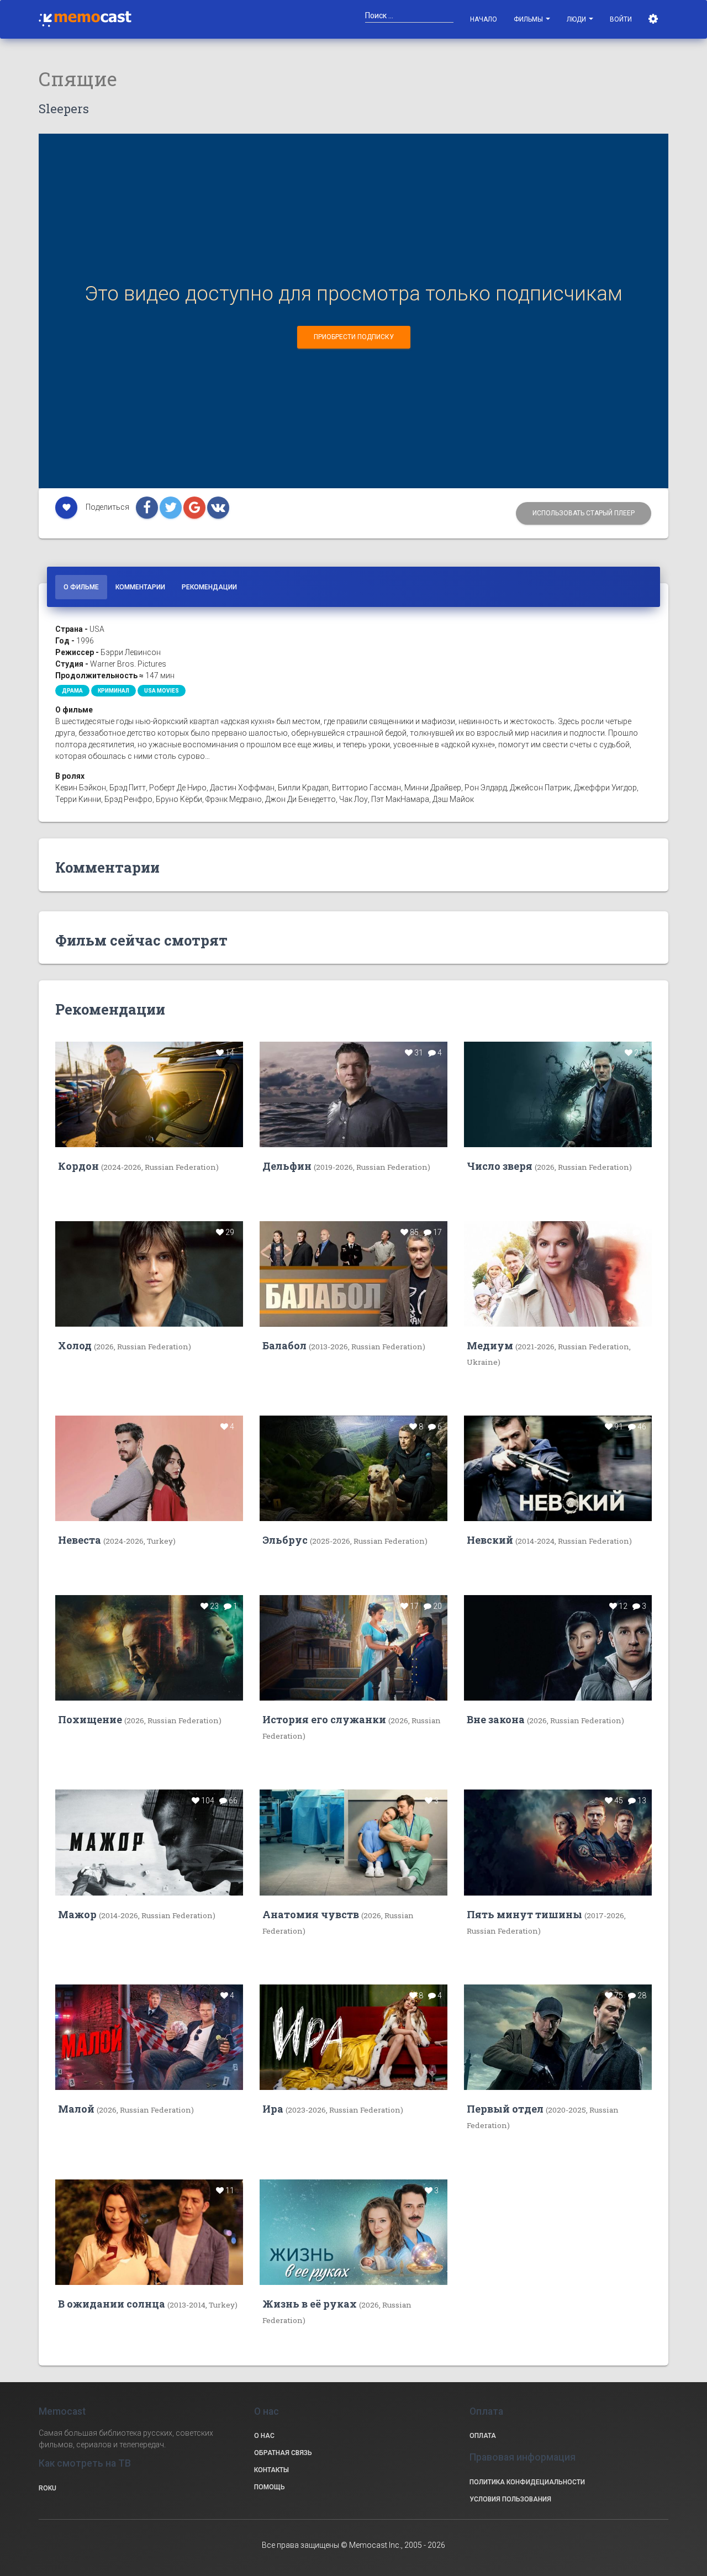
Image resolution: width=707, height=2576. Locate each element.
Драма (72, 691)
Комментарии (140, 587)
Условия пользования (510, 2499)
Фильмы (529, 19)
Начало (484, 19)
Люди (577, 19)
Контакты (271, 2470)
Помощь (270, 2487)
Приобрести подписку (354, 337)
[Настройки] (654, 19)
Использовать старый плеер (584, 513)
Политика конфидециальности (527, 2482)
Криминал (114, 691)
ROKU (48, 2488)
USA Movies (162, 691)
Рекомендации (209, 587)
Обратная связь (283, 2453)
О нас (264, 2436)
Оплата (483, 2436)
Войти (621, 19)
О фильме (81, 587)
